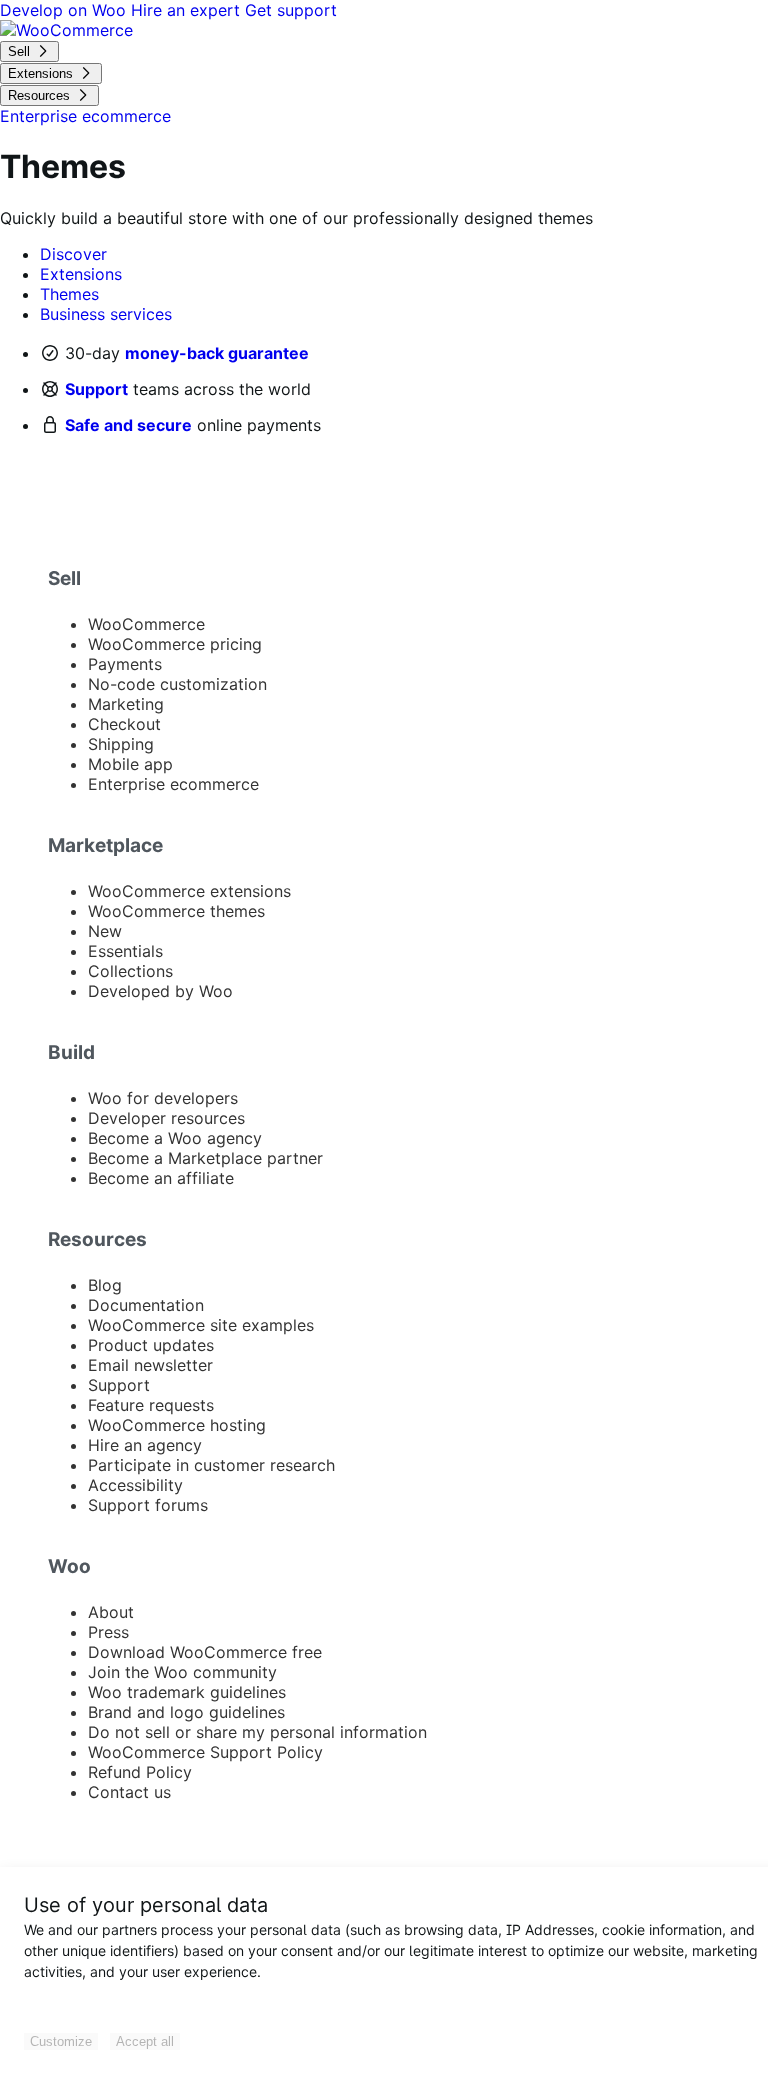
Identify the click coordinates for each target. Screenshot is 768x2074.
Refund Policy (140, 1772)
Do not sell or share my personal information (257, 1732)
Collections (130, 971)
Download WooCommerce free (205, 1652)
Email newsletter (150, 1365)
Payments (125, 664)
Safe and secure (128, 425)
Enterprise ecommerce (173, 784)
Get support (291, 10)
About (111, 1612)
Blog (105, 1285)
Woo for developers (163, 1098)
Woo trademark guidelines (187, 1692)
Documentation (146, 1305)
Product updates (151, 1345)
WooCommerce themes (176, 911)
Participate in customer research (211, 1465)
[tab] (73, 254)
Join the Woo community (182, 1672)
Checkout (124, 724)
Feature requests (151, 1405)
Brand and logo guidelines (186, 1712)
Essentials (125, 951)
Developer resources (166, 1118)
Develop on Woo (65, 10)
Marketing (126, 704)
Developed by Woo (160, 991)
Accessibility (135, 1485)
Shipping (121, 744)
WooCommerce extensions (189, 891)
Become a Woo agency (175, 1138)
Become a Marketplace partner (205, 1158)
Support (96, 389)
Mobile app (130, 764)
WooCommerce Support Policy (205, 1752)
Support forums (148, 1505)
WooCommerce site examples (201, 1325)
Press (108, 1632)
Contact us (129, 1792)
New (105, 931)
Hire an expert (188, 10)
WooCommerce (146, 624)
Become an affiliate (161, 1178)
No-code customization (177, 684)
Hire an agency (145, 1445)
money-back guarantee (217, 353)
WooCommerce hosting (177, 1425)
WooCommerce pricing (175, 644)
